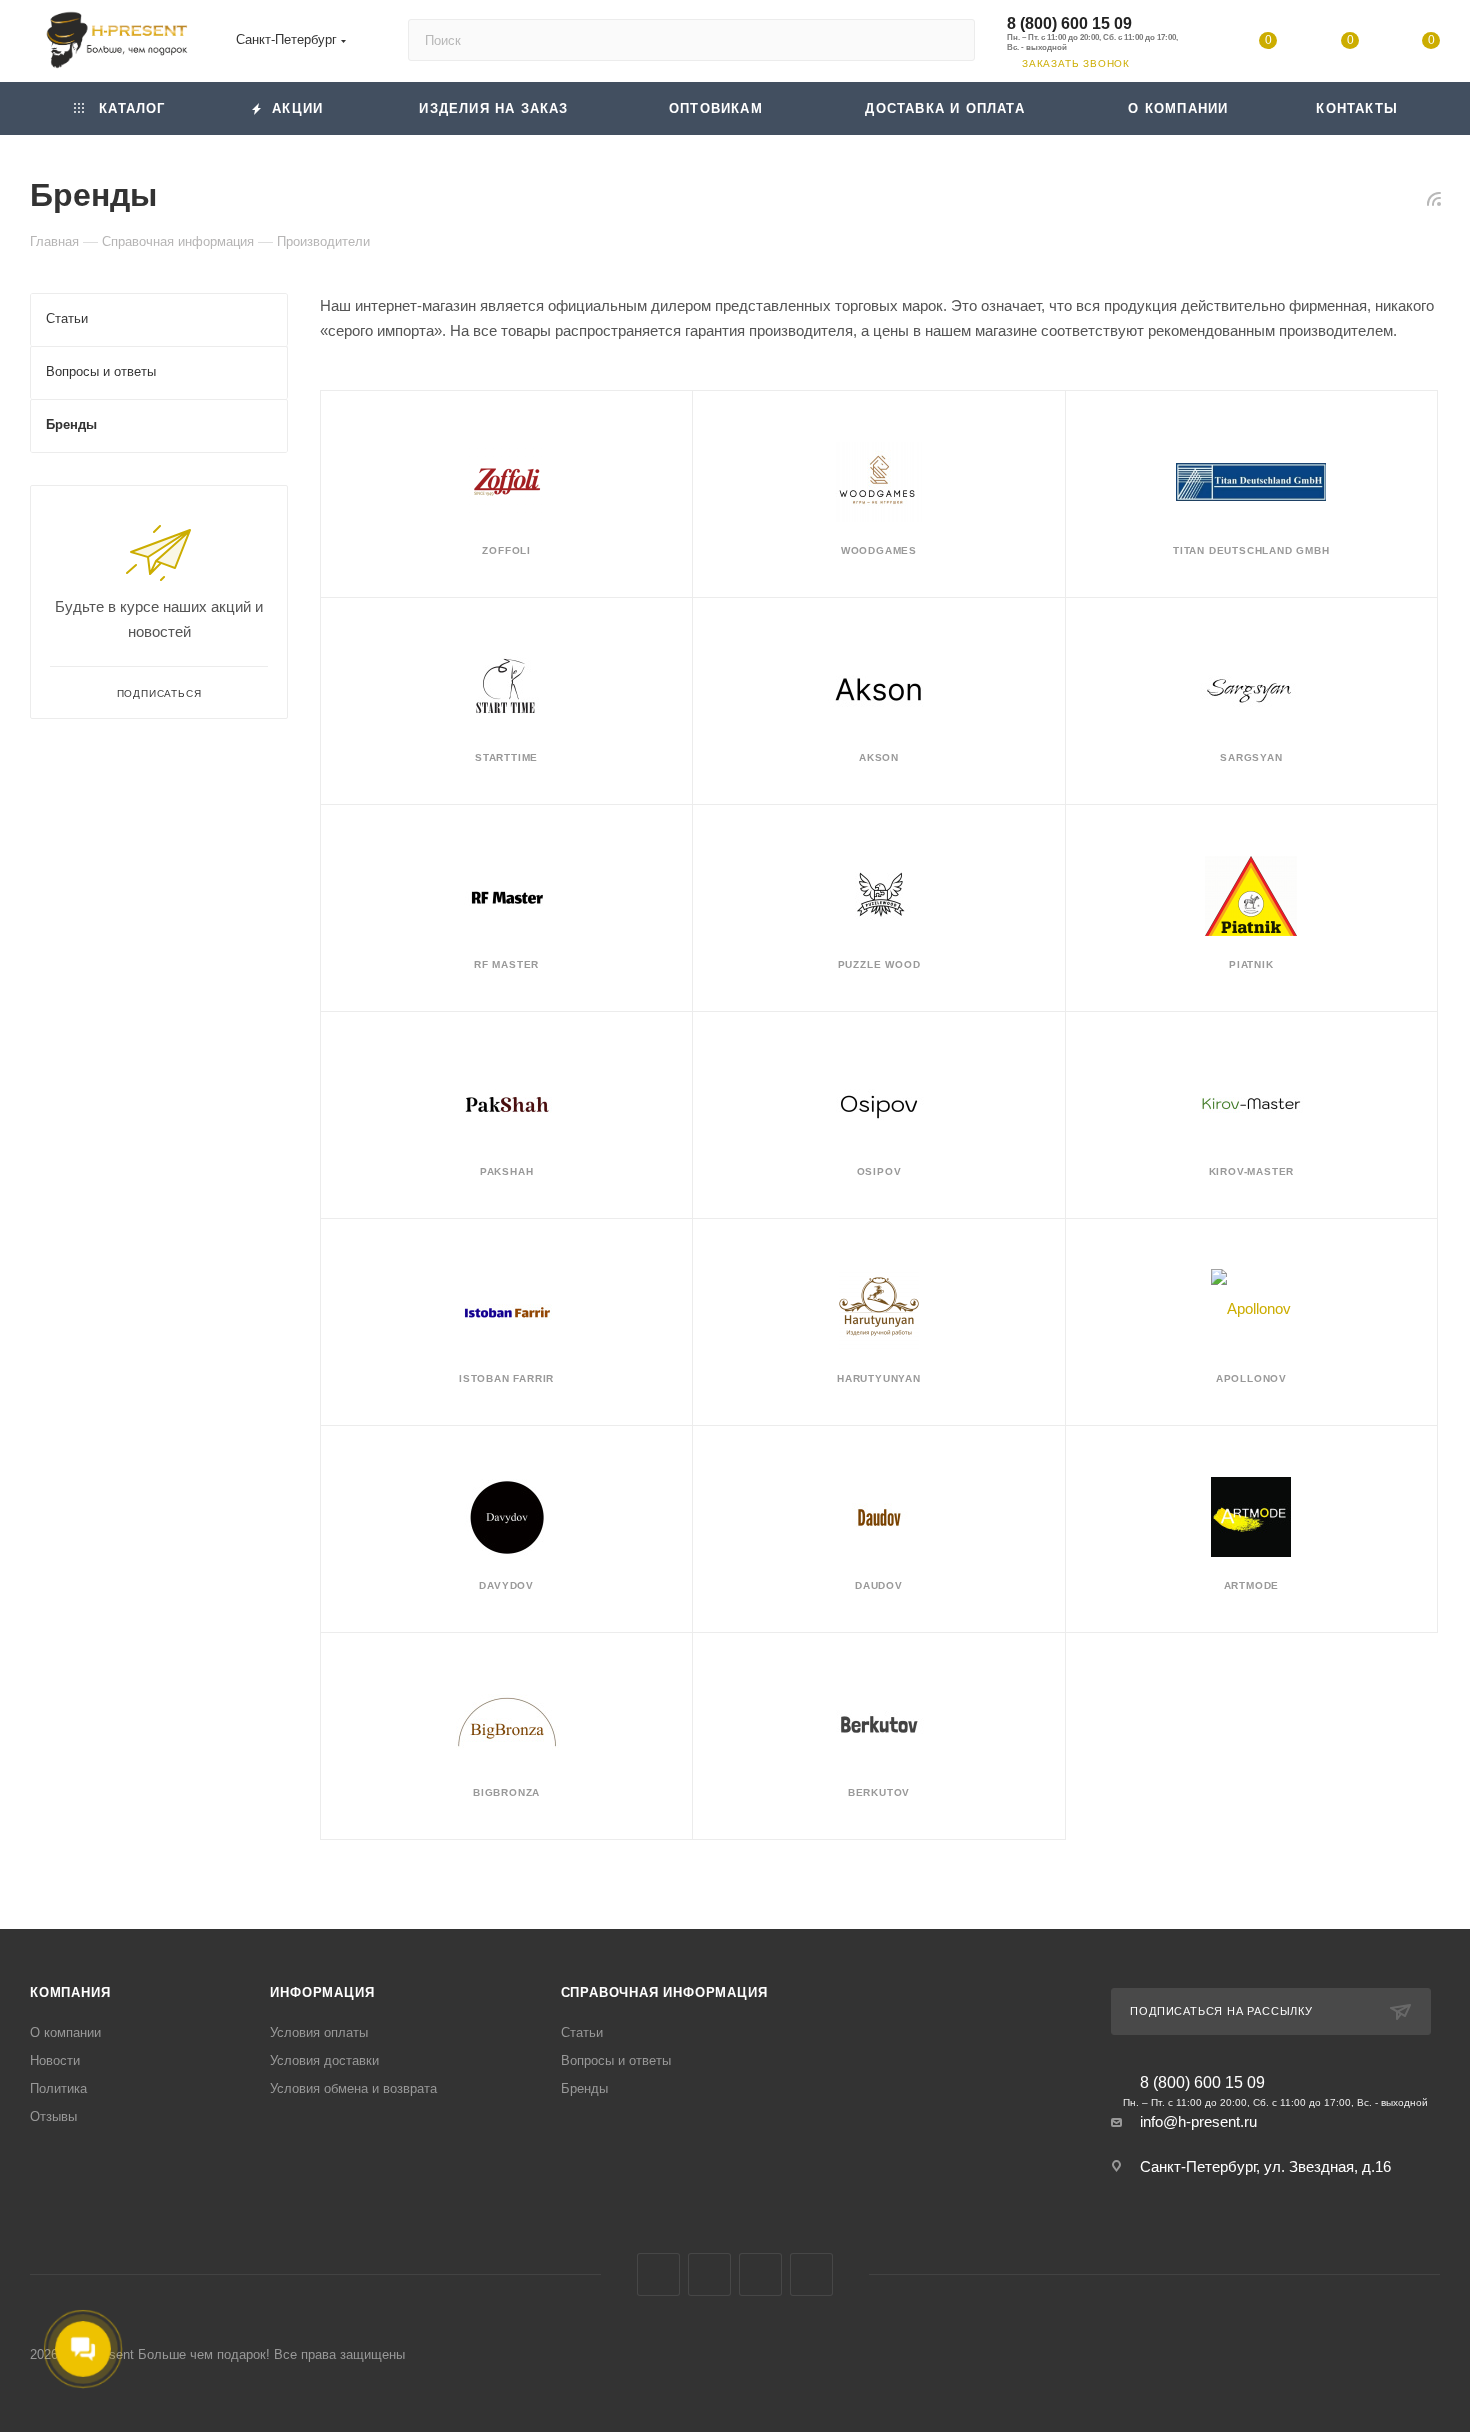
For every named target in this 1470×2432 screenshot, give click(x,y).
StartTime (506, 757)
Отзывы (53, 2116)
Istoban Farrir (506, 1378)
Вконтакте (658, 2274)
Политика (58, 2088)
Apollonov (1251, 1378)
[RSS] (1434, 198)
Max (709, 2274)
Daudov (879, 1585)
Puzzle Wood (879, 964)
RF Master (506, 964)
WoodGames (879, 550)
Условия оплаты (319, 2032)
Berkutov (879, 1792)
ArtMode (1252, 1585)
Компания (70, 1992)
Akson (879, 757)
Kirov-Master (1252, 1171)
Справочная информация (664, 1992)
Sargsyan (1251, 757)
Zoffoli (506, 550)
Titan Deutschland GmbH (1251, 550)
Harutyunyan (879, 1378)
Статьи (582, 2032)
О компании (65, 2032)
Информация (322, 1992)
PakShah (507, 1171)
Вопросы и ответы (616, 2060)
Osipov (879, 1171)
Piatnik (1251, 964)
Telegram (760, 2274)
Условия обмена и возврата (353, 2088)
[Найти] (950, 40)
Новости (55, 2060)
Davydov (506, 1585)
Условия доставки (324, 2060)
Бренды (584, 2088)
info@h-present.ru (1198, 2121)
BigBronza (506, 1792)
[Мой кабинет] (1187, 44)
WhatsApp (811, 2274)
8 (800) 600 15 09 (1069, 23)
